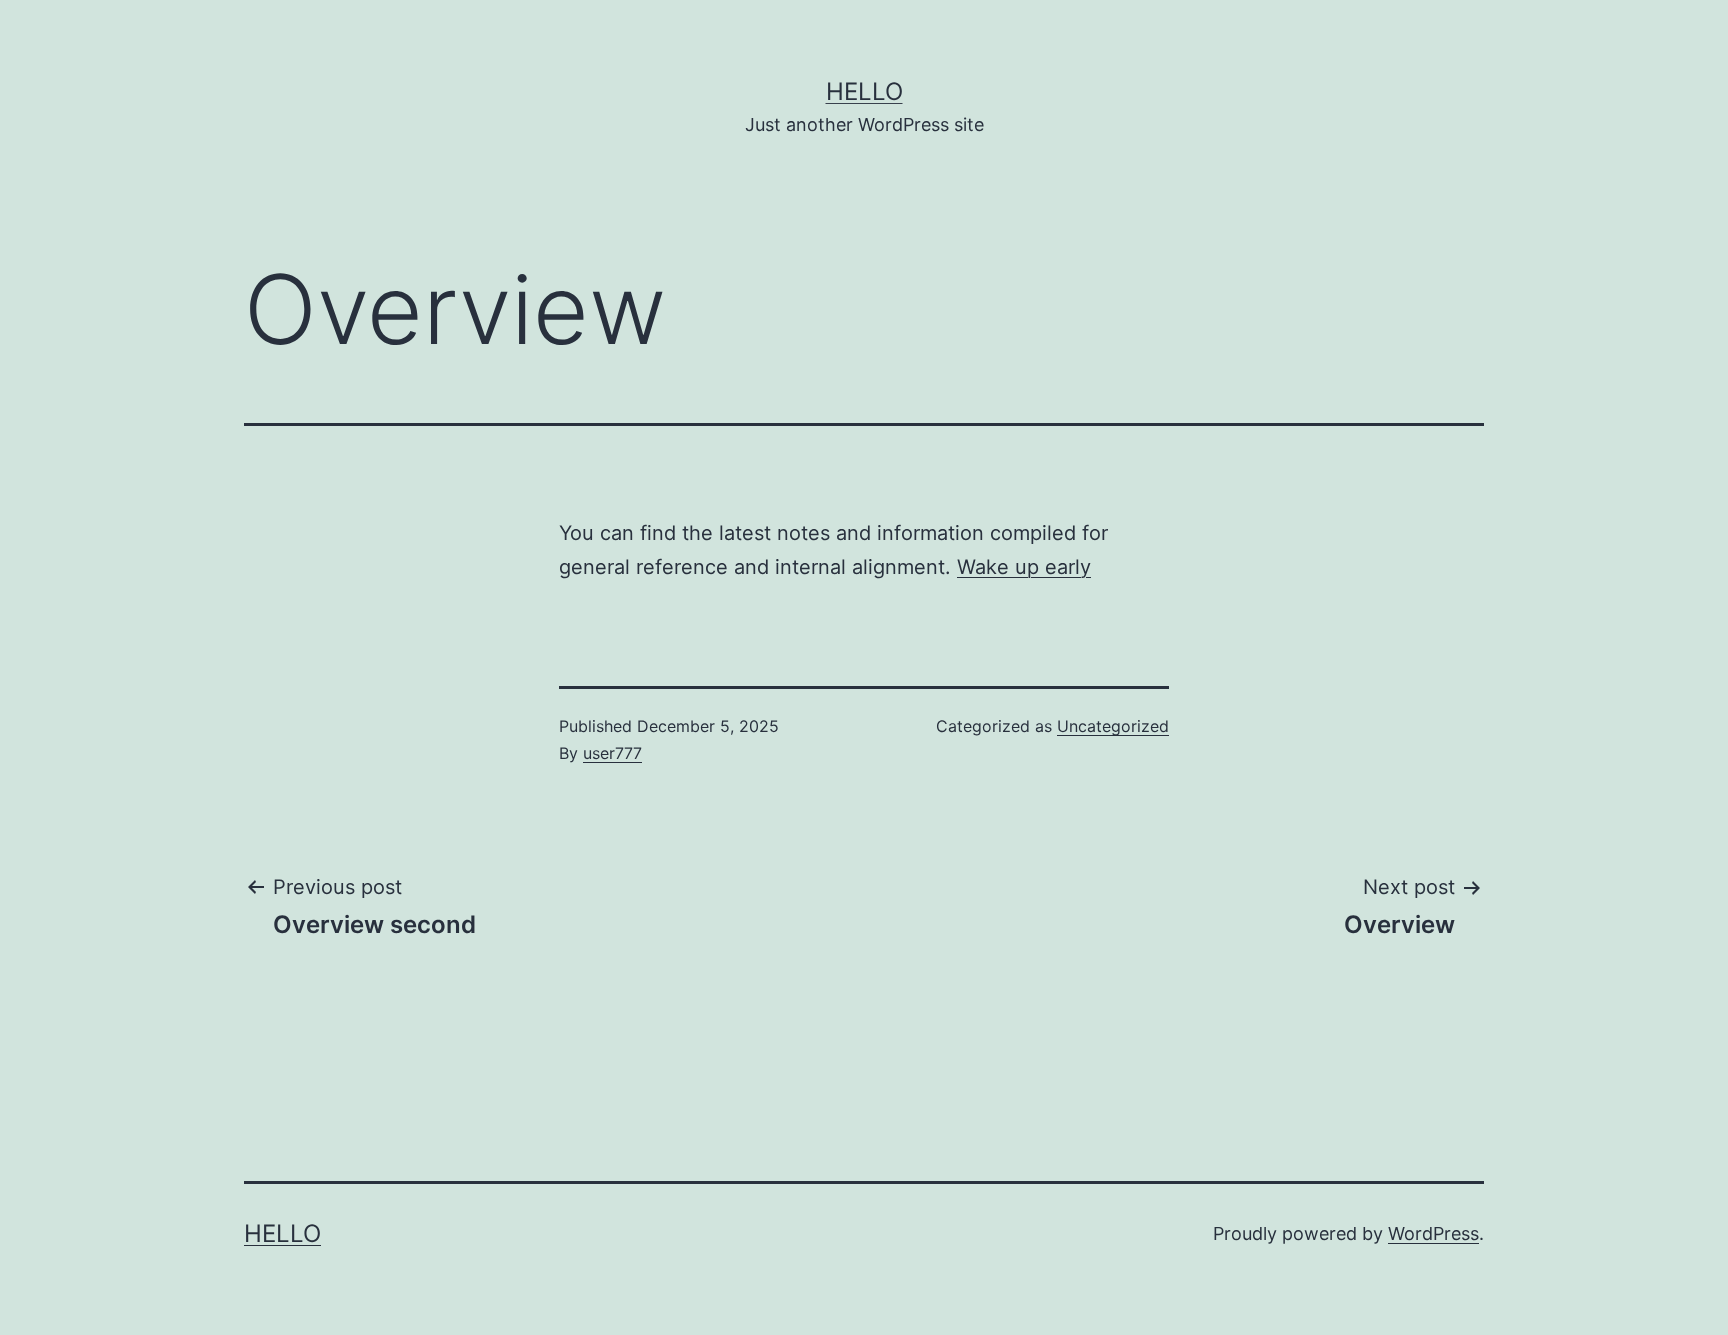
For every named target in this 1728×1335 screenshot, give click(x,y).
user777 (612, 753)
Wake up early (1024, 567)
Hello (864, 91)
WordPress (1433, 1233)
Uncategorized (1113, 726)
